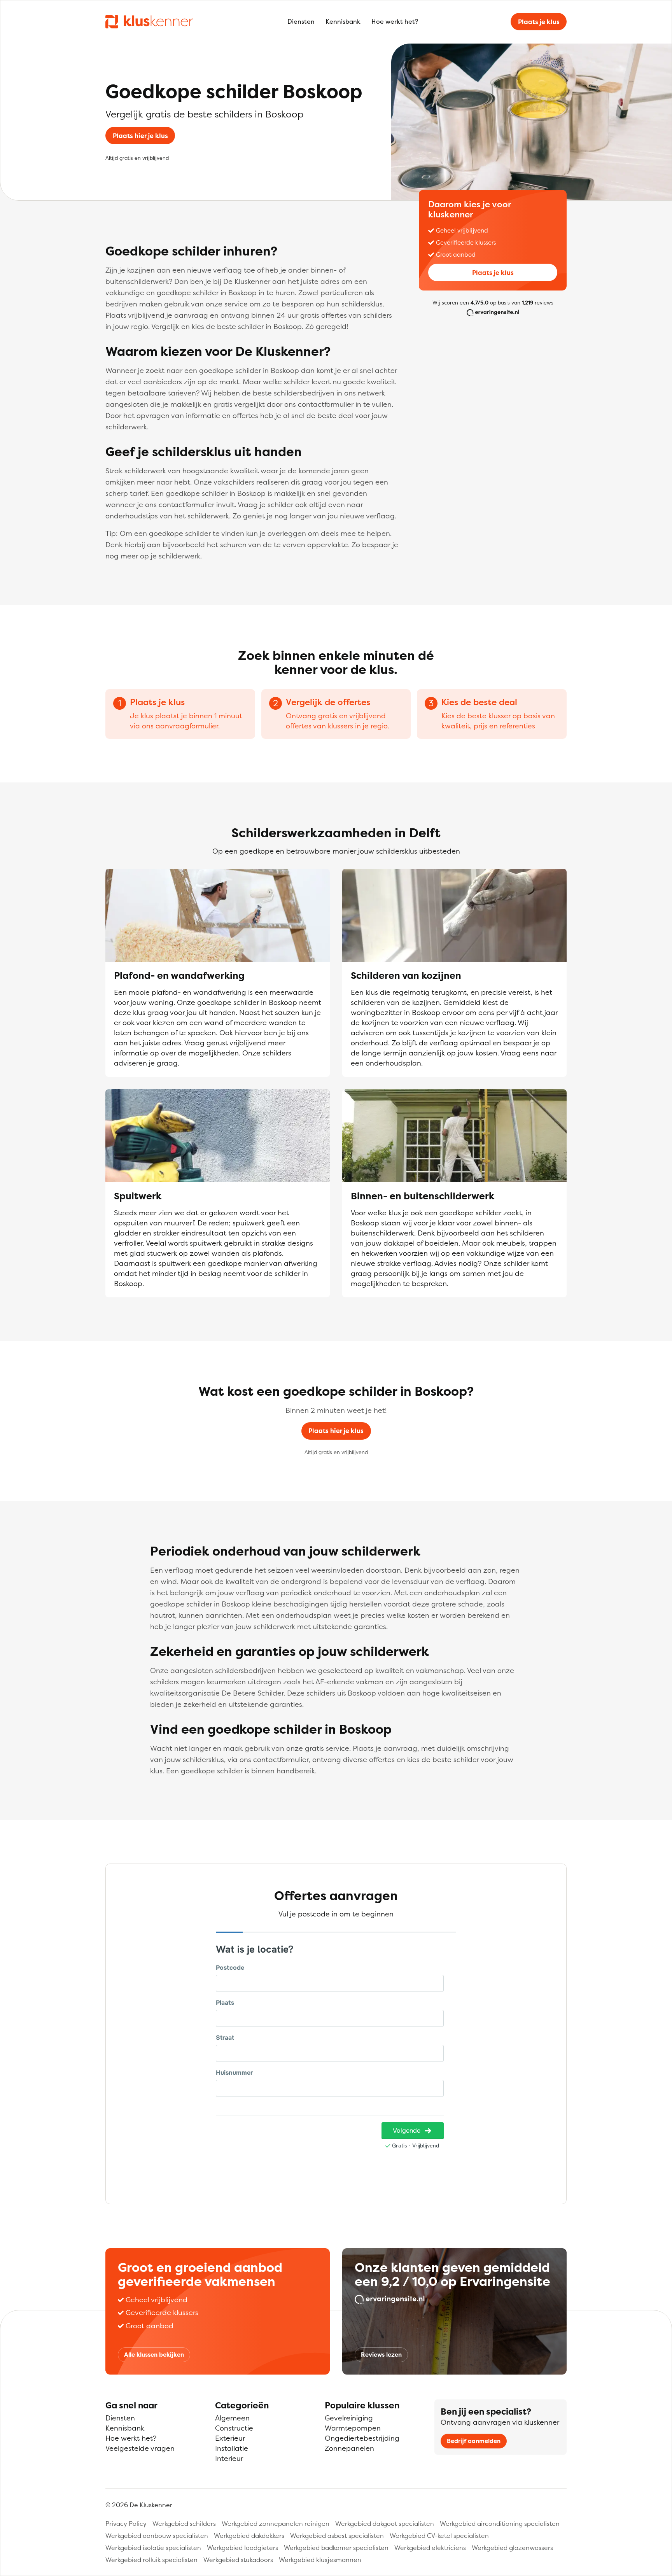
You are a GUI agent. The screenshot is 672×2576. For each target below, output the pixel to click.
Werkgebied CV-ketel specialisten (439, 2536)
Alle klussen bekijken (154, 2355)
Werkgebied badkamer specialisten (336, 2548)
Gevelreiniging (349, 2418)
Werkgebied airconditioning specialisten (500, 2523)
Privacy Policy (126, 2523)
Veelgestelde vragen (140, 2448)
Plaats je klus (539, 22)
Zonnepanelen (349, 2448)
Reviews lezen (381, 2355)
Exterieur (230, 2438)
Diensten (301, 21)
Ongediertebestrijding (362, 2438)
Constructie (234, 2428)
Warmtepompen (353, 2428)
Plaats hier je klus (140, 136)
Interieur (229, 2458)
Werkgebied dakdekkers (249, 2536)
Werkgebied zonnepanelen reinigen (276, 2523)
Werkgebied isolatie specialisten (153, 2548)
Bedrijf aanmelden (474, 2441)
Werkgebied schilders (184, 2523)
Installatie (232, 2448)
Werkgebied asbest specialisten (337, 2536)
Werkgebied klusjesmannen (320, 2560)
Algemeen (232, 2418)
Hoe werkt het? (395, 21)
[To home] (149, 21)
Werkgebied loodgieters (242, 2548)
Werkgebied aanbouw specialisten (157, 2536)
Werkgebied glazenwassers (512, 2548)
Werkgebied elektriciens (430, 2548)
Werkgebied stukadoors (238, 2560)
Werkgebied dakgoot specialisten (385, 2523)
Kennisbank (343, 21)
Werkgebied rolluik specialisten (151, 2560)
